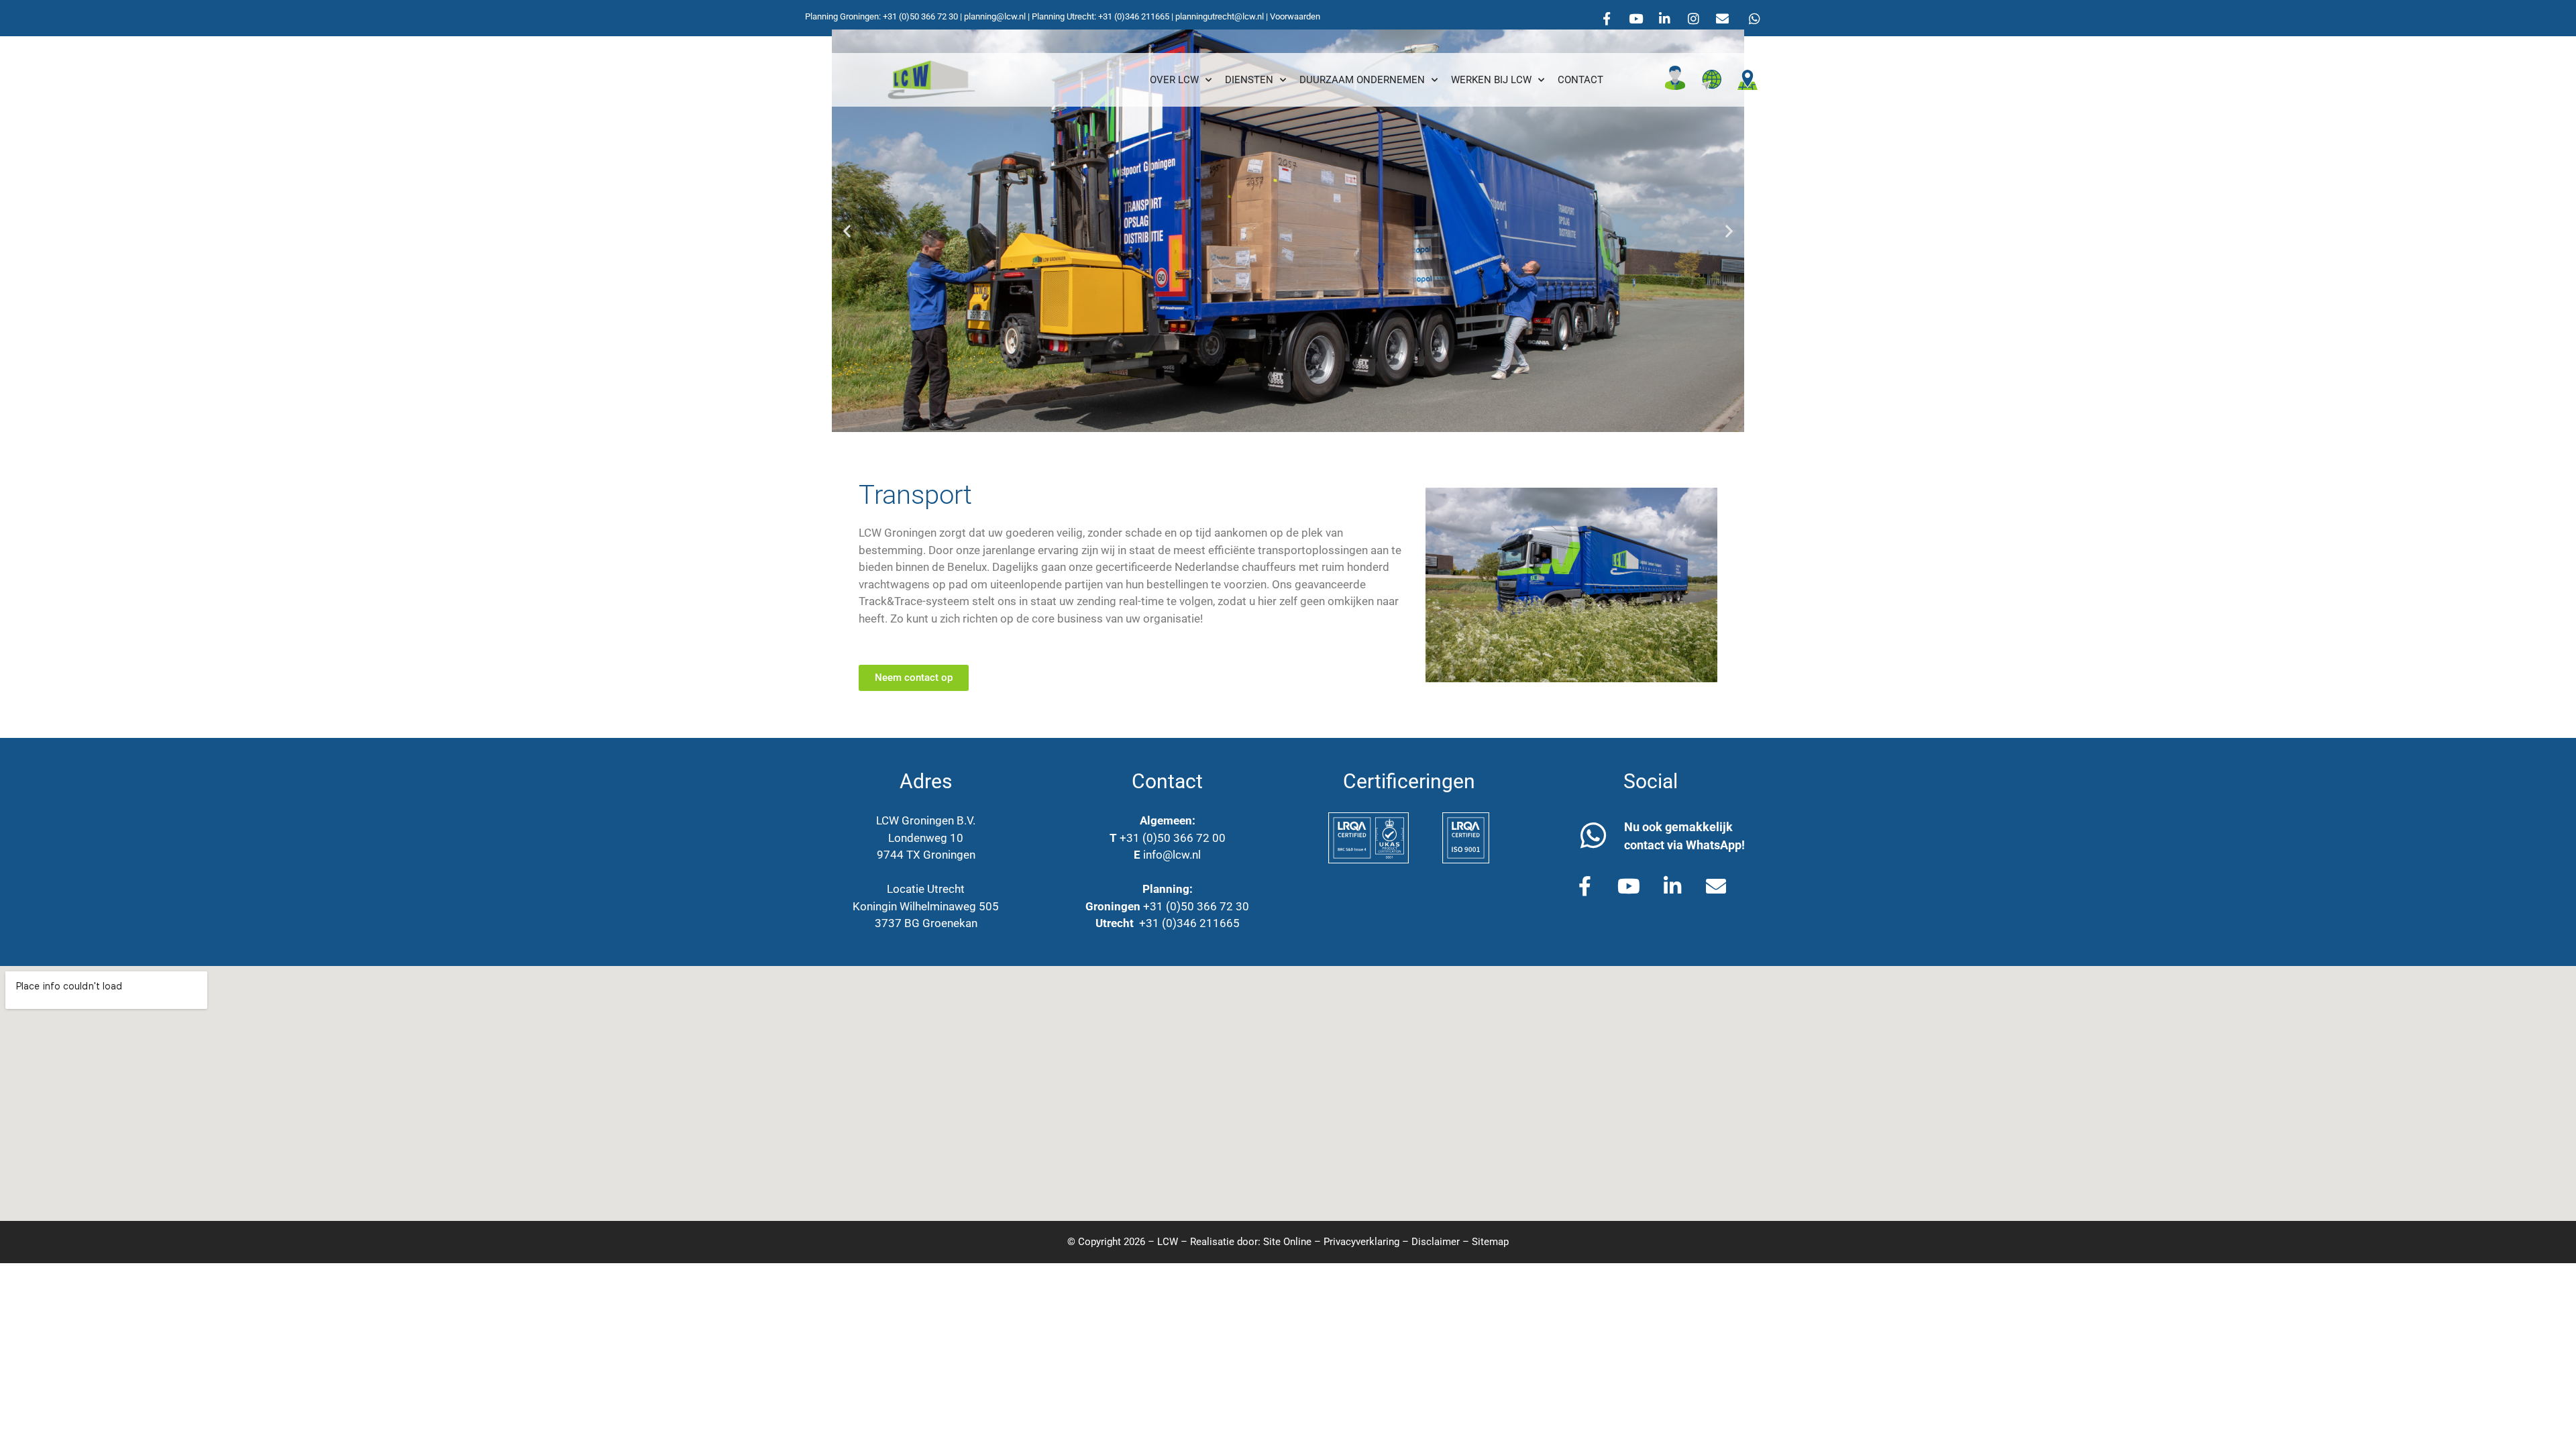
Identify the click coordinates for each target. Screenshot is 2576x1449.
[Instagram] (1693, 18)
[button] (847, 231)
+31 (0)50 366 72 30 (920, 16)
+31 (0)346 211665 (1134, 16)
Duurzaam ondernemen (1362, 80)
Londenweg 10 (926, 838)
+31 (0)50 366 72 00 (1173, 838)
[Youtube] (1635, 18)
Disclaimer (1436, 1242)
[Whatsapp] (1754, 18)
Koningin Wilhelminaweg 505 (926, 906)
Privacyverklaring (1361, 1242)
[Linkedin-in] (1664, 18)
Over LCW (1174, 80)
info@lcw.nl (1172, 855)
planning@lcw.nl (995, 16)
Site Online (1287, 1242)
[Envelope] (1722, 18)
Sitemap (1490, 1242)
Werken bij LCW (1491, 80)
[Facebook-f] (1607, 18)
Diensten (1249, 80)
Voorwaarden (1295, 16)
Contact (1580, 80)
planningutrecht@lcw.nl (1220, 16)
